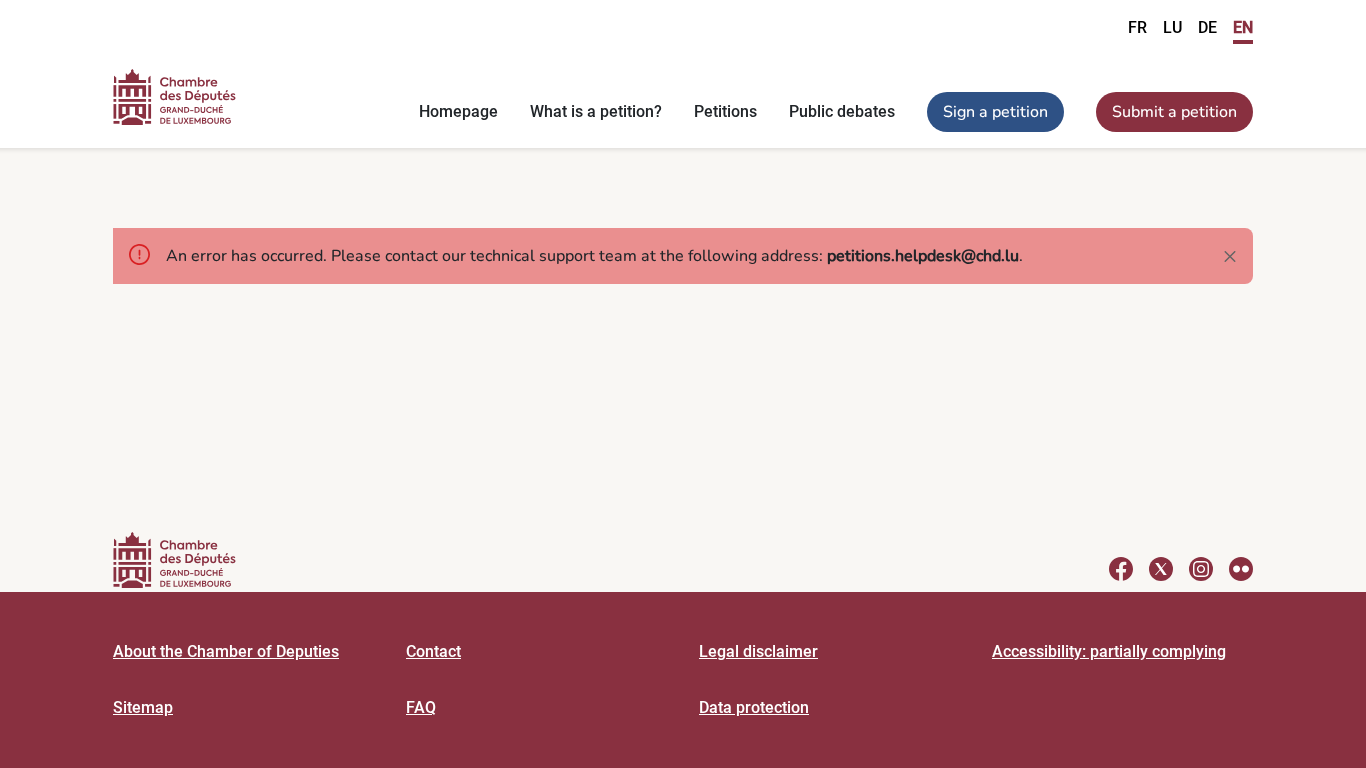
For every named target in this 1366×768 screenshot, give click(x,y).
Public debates (842, 111)
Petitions (725, 111)
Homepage (458, 111)
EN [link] (1243, 27)
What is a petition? (596, 111)
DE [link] (1207, 27)
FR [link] (1137, 27)
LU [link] (1172, 27)
